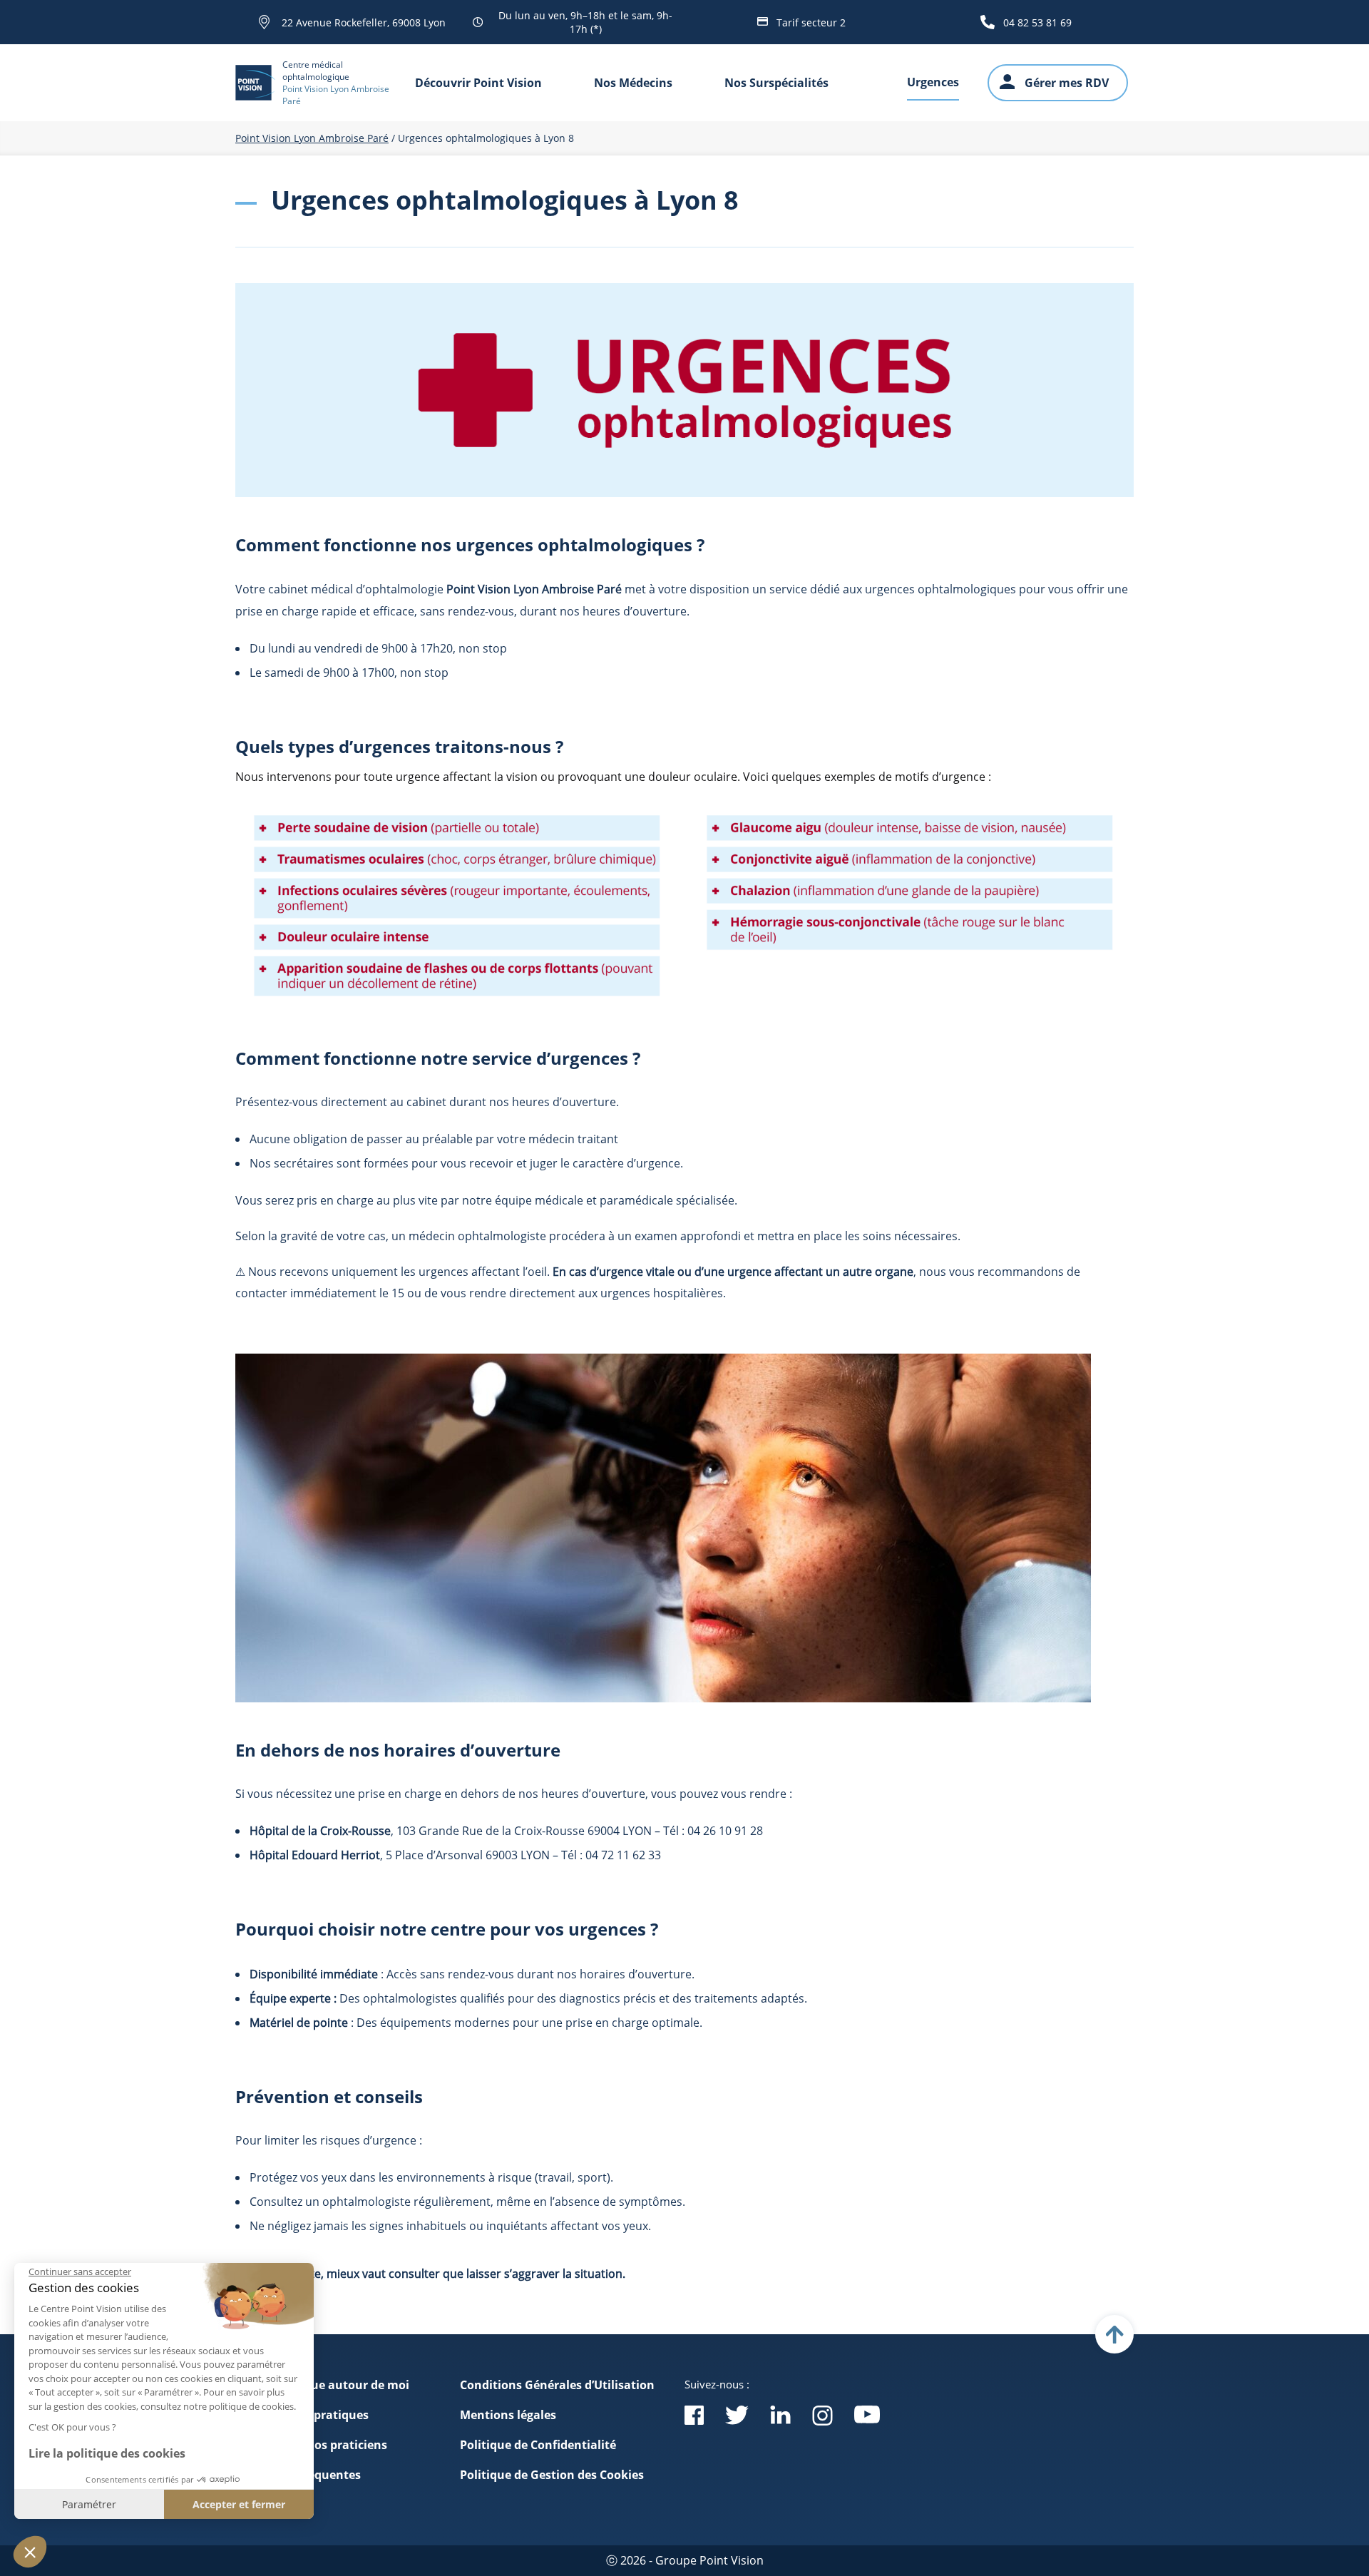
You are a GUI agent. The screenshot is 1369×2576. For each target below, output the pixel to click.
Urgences (933, 82)
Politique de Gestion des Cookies (552, 2475)
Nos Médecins (633, 83)
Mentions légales (508, 2415)
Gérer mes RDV (1067, 83)
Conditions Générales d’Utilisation (557, 2385)
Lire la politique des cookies (107, 2453)
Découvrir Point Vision (478, 83)
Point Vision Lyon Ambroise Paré (312, 138)
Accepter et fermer (239, 2504)
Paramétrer (89, 2504)
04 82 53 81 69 (1037, 22)
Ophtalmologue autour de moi (322, 2385)
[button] (30, 2552)
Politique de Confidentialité (538, 2445)
